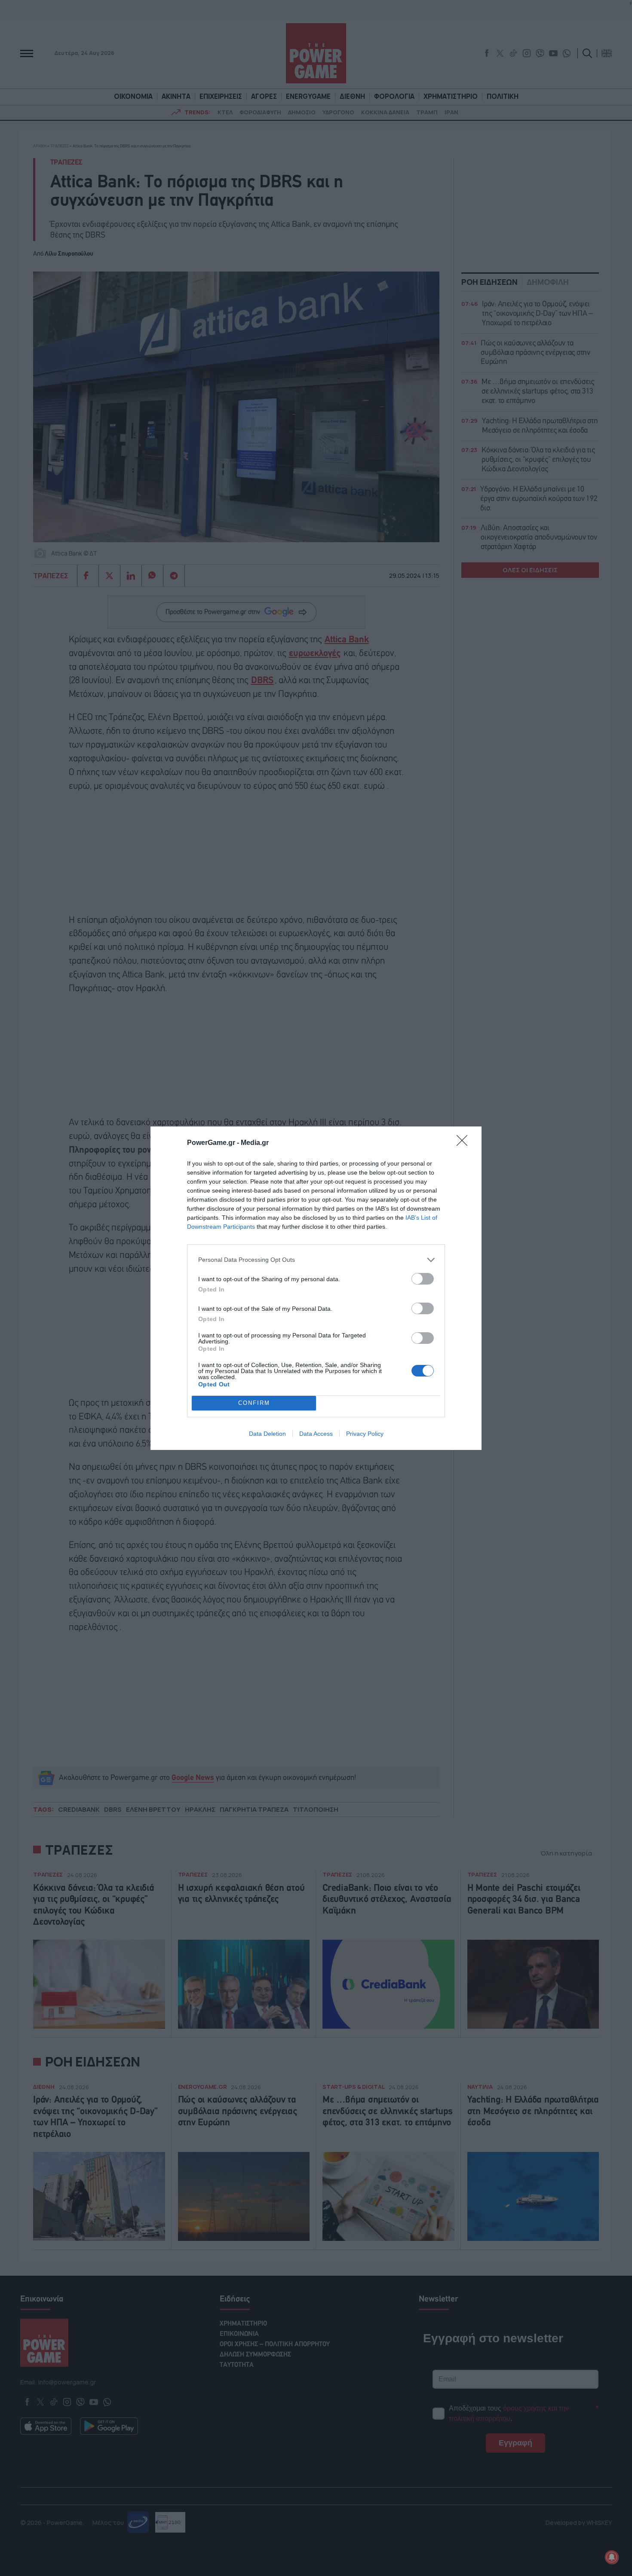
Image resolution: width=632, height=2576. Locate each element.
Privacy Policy (365, 1434)
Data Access (316, 1434)
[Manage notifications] (612, 2557)
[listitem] (316, 1260)
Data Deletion (267, 1434)
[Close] (465, 1143)
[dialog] (316, 1288)
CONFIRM (254, 1403)
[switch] (423, 1279)
